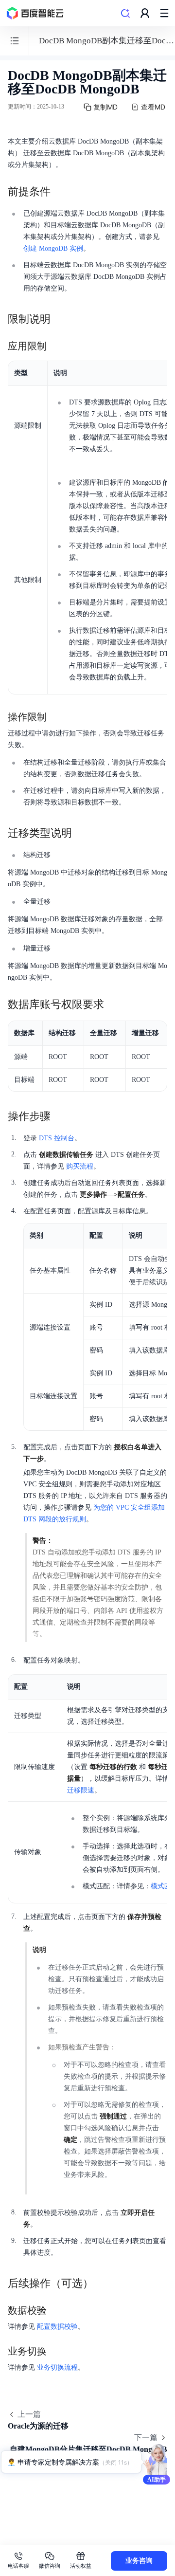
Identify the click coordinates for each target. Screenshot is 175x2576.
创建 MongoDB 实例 (53, 248)
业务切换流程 (57, 2367)
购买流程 (80, 1166)
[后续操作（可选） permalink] (103, 2284)
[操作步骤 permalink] (60, 1116)
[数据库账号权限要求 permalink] (114, 1005)
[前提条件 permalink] (60, 192)
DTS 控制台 (57, 1138)
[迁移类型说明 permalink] (82, 833)
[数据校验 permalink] (56, 2310)
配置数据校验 (57, 2327)
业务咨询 (139, 2561)
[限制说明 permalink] (60, 319)
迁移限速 (81, 1790)
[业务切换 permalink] (56, 2351)
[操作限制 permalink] (56, 717)
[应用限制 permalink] (56, 346)
